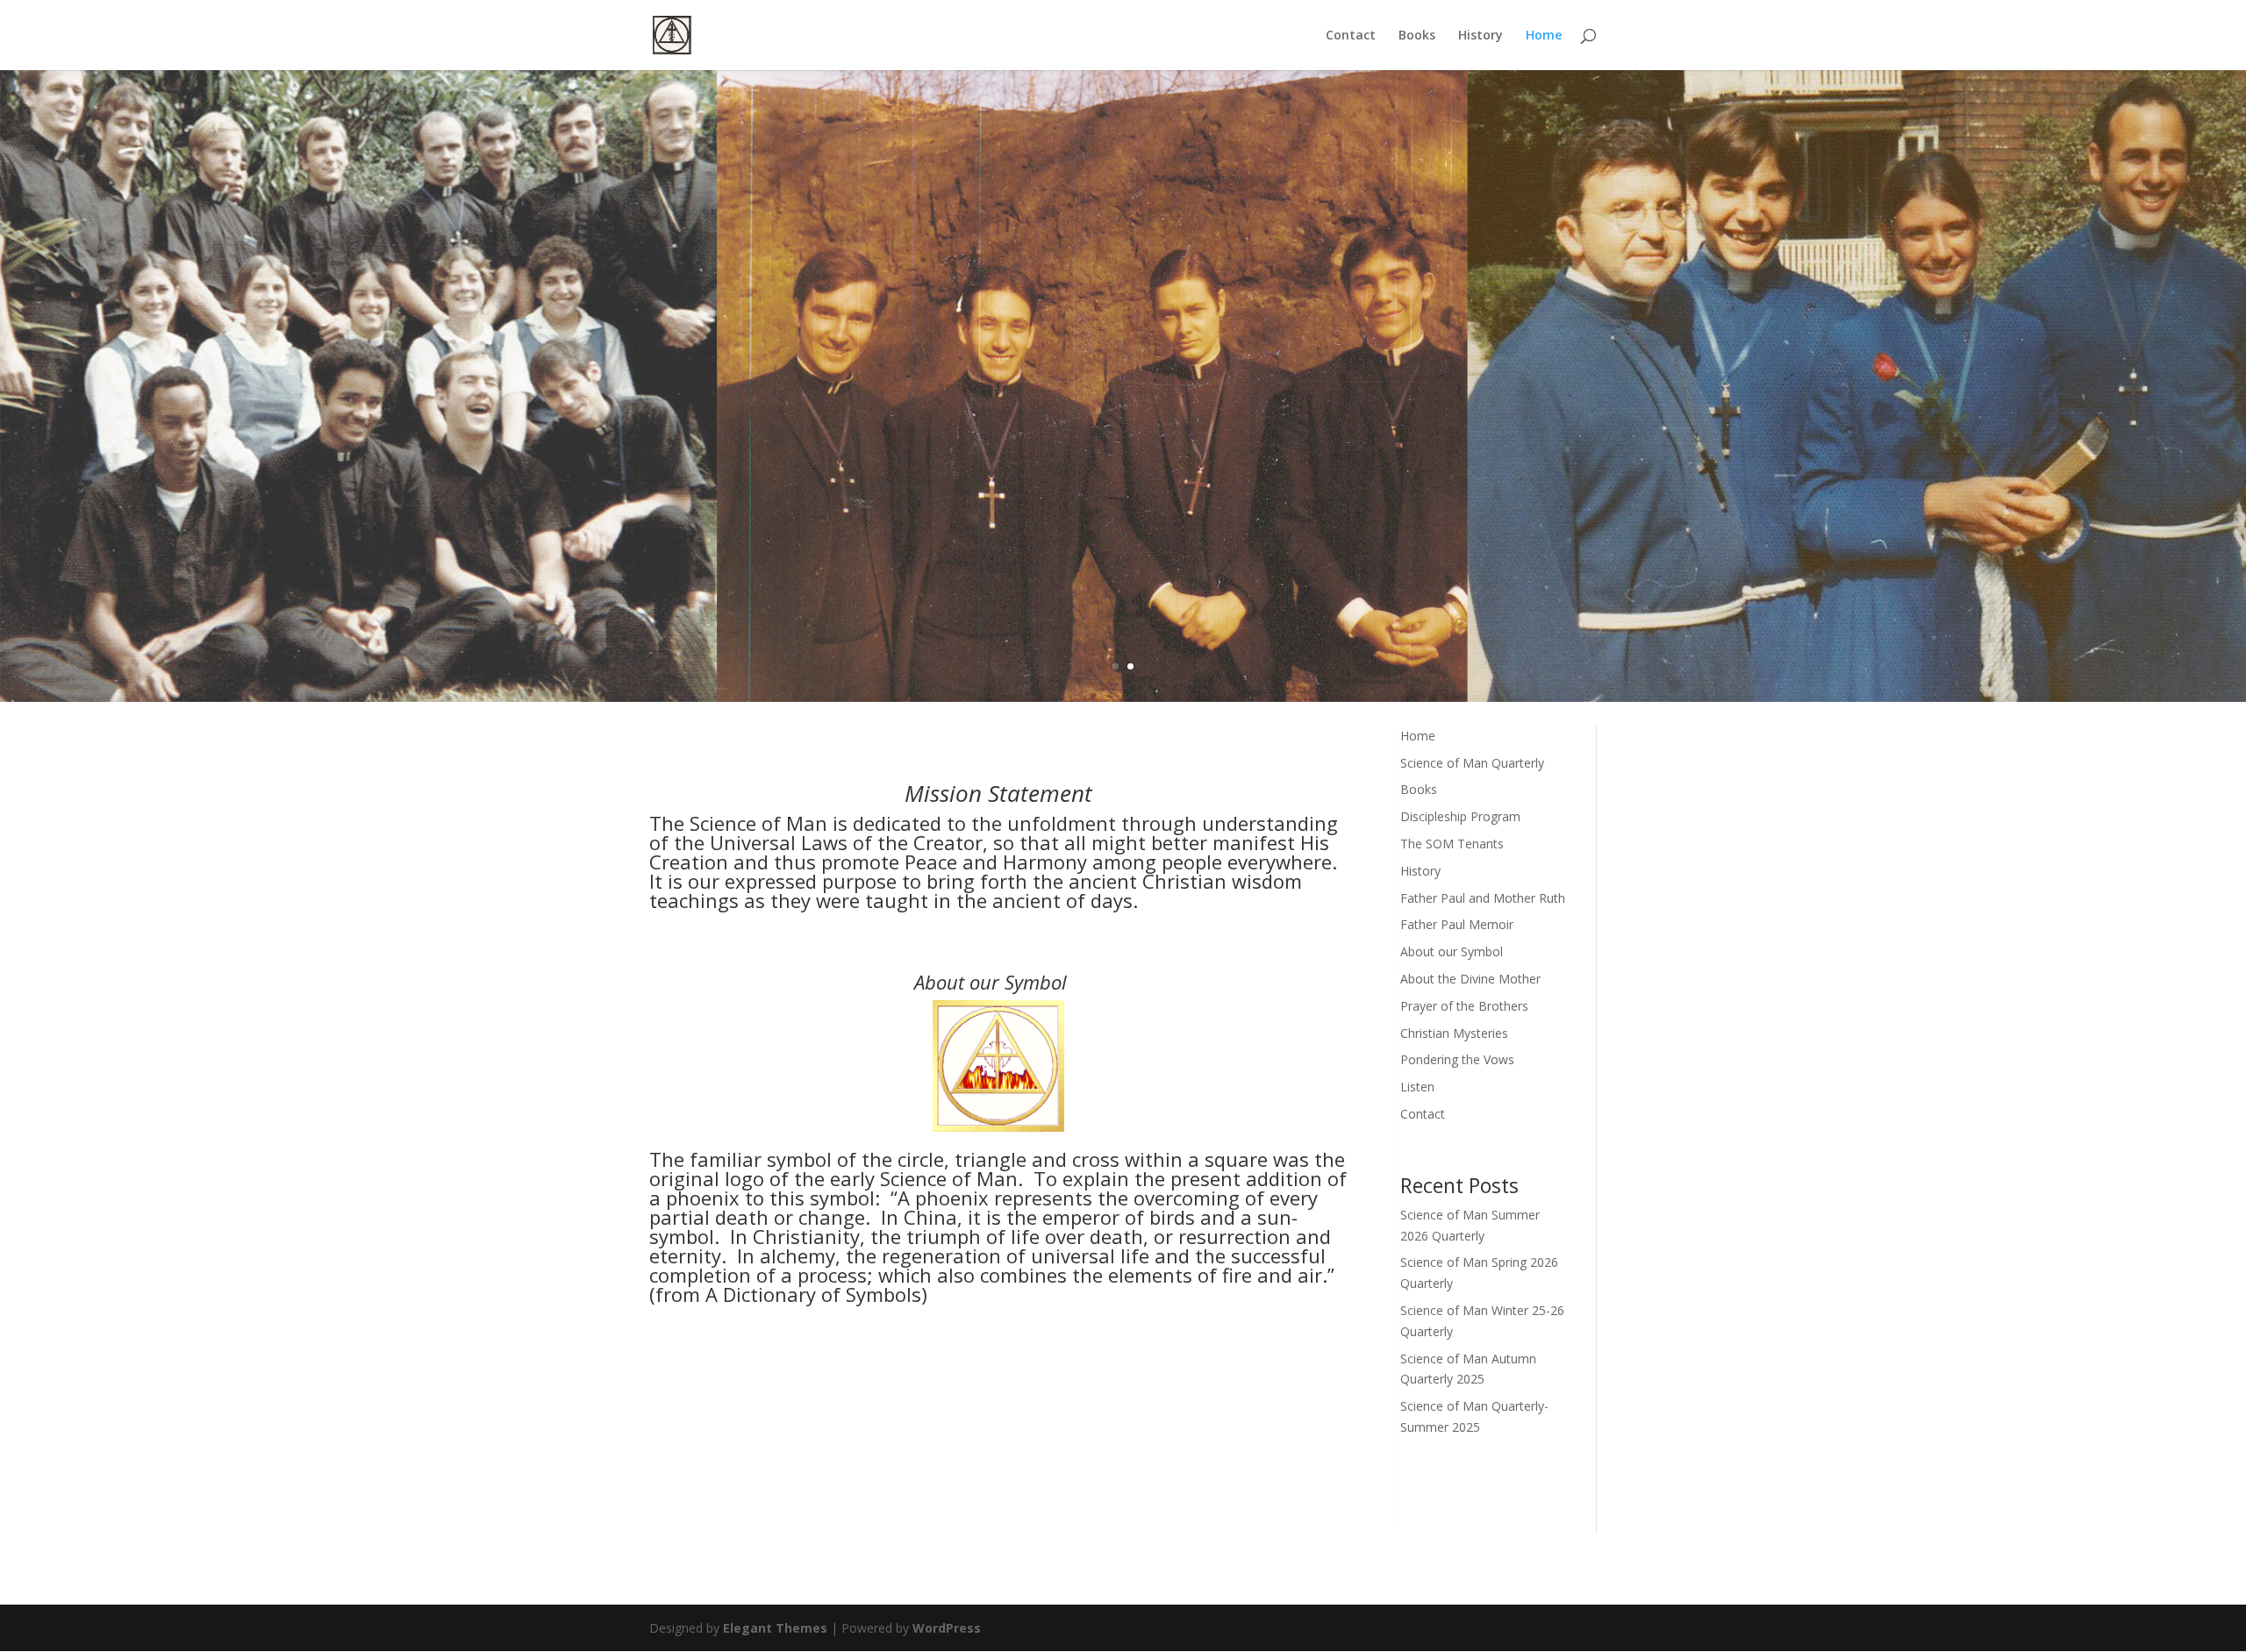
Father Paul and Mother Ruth (1483, 898)
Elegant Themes (775, 1628)
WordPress (947, 1628)
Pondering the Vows (1457, 1059)
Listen (1417, 1087)
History (1481, 36)
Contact (1351, 36)
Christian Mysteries (1454, 1033)
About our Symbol (1452, 951)
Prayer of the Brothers (1464, 1006)
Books (1417, 36)
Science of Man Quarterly (1472, 763)
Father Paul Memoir (1457, 924)
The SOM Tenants (1452, 844)
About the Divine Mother (1470, 979)
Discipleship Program (1460, 816)
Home (1544, 36)
